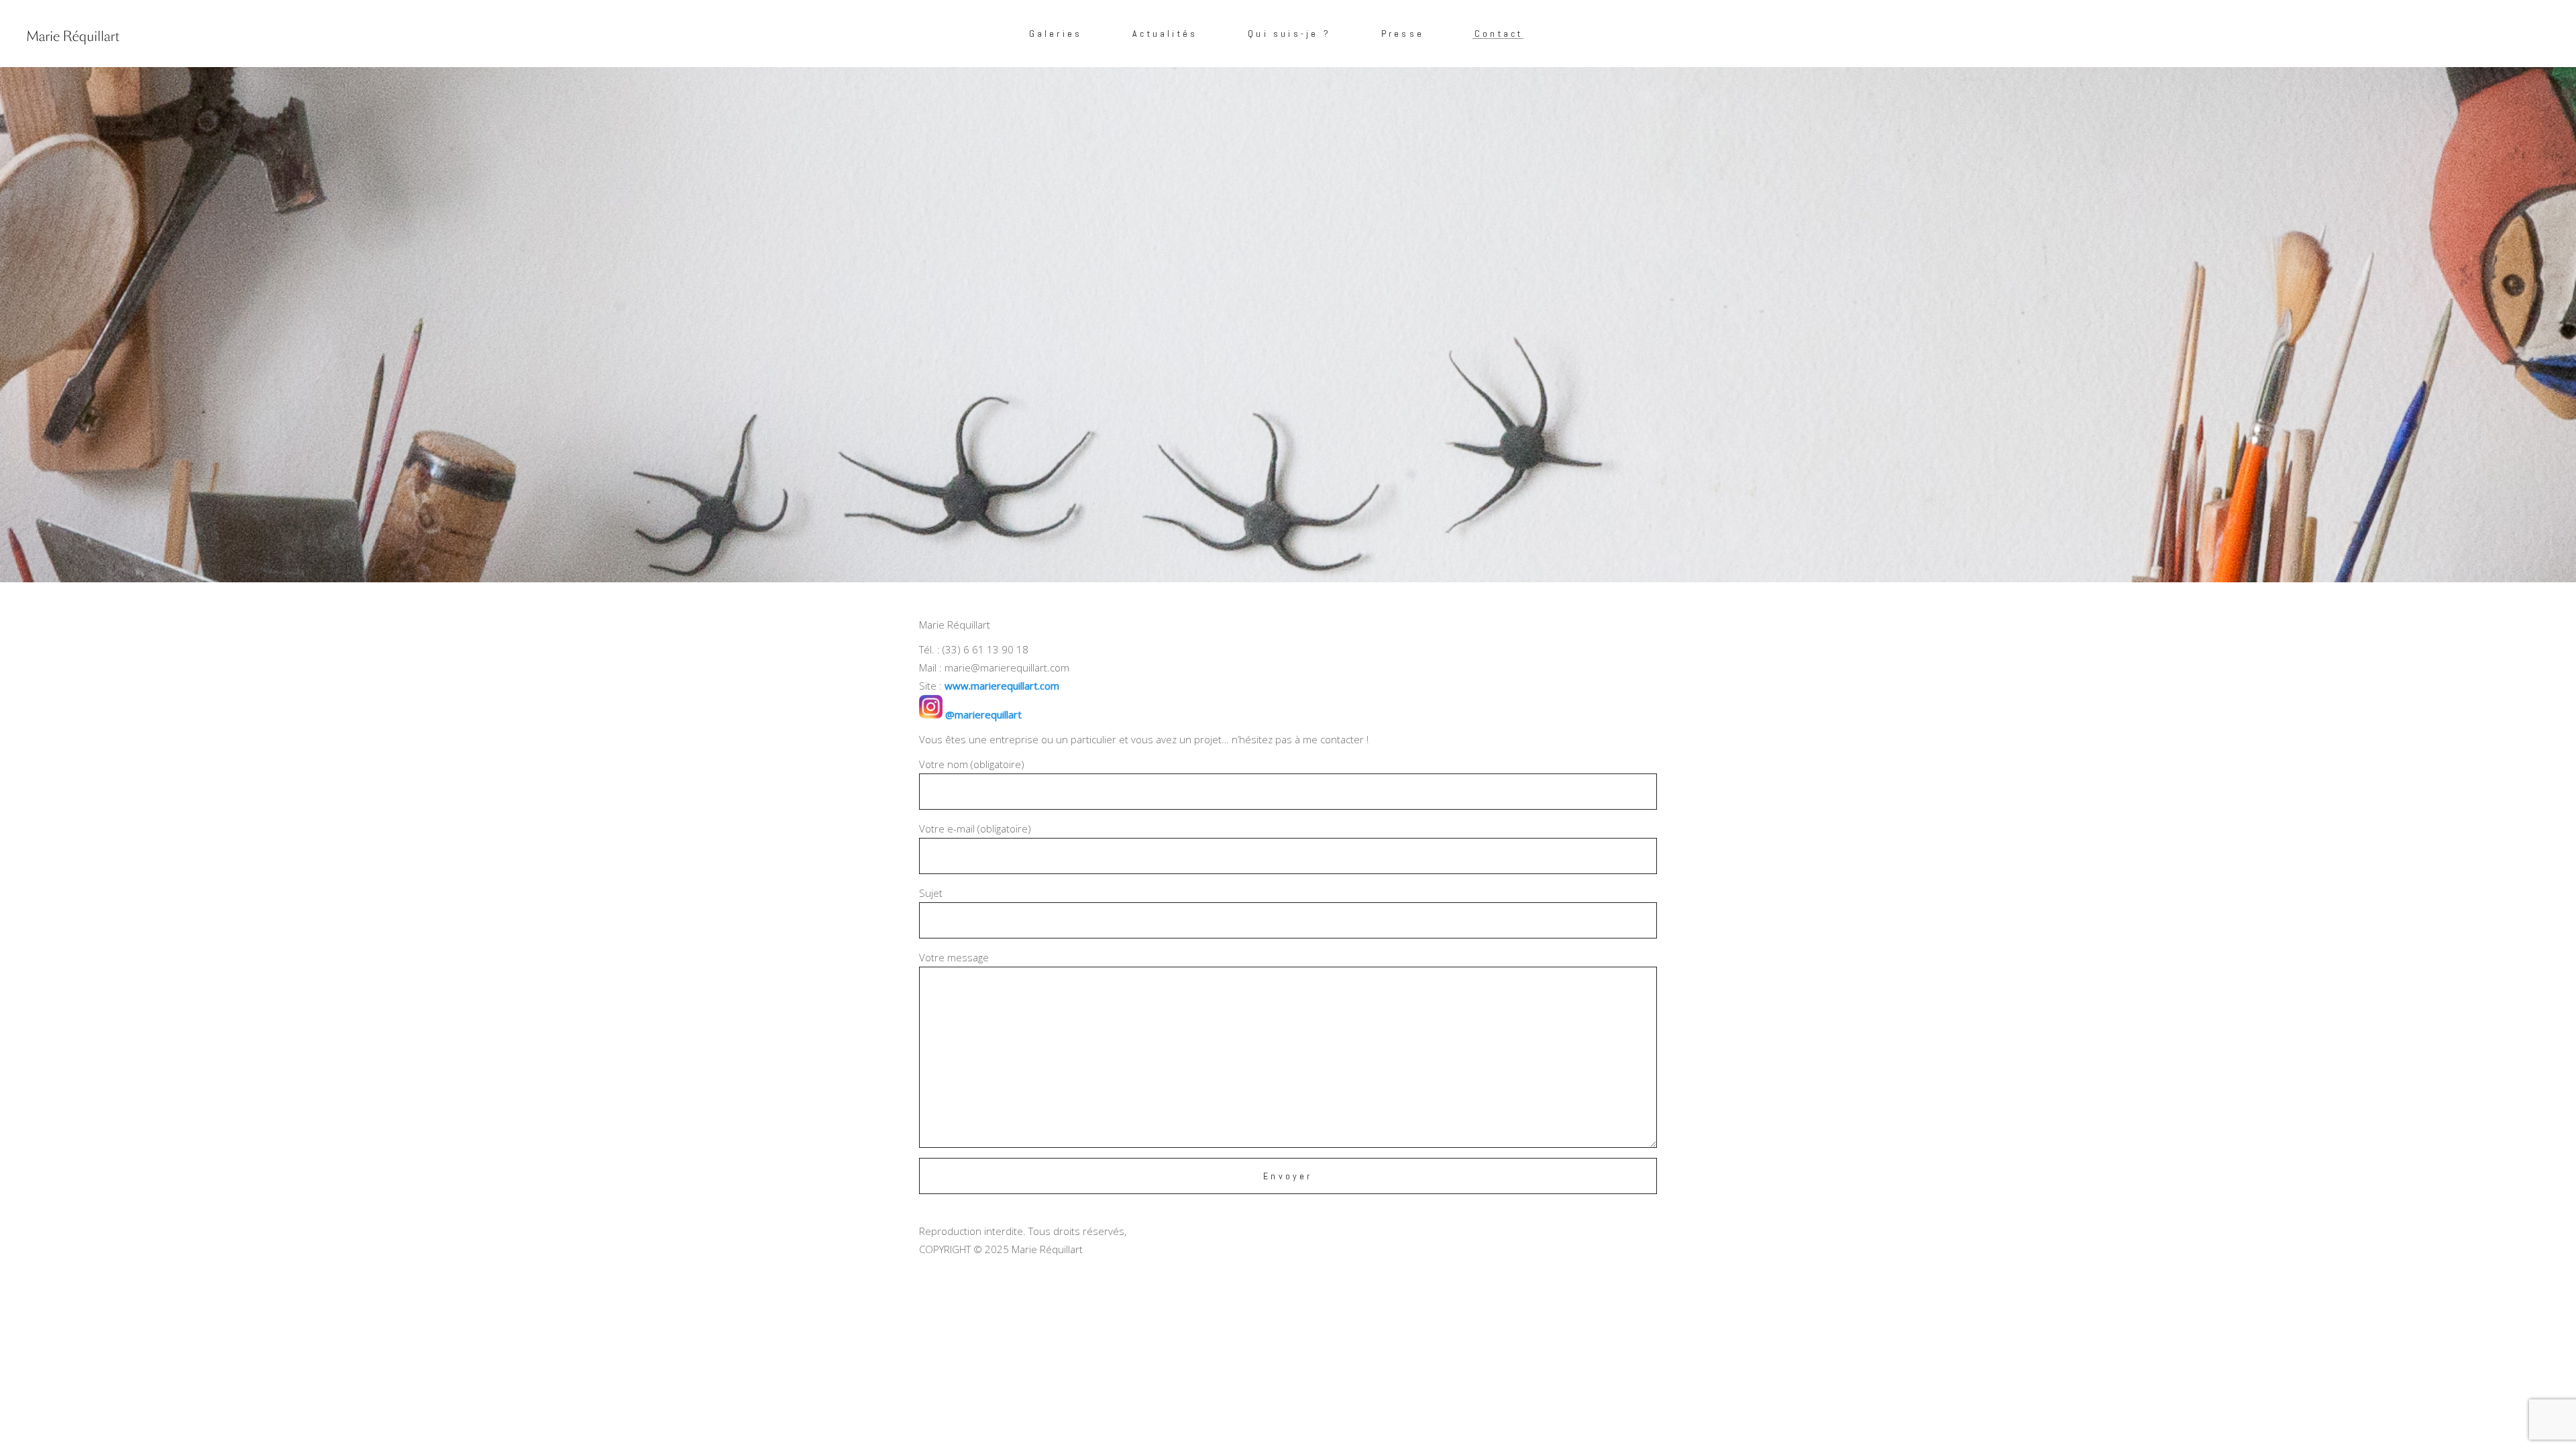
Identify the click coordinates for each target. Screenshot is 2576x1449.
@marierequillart (982, 714)
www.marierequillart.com (1002, 686)
